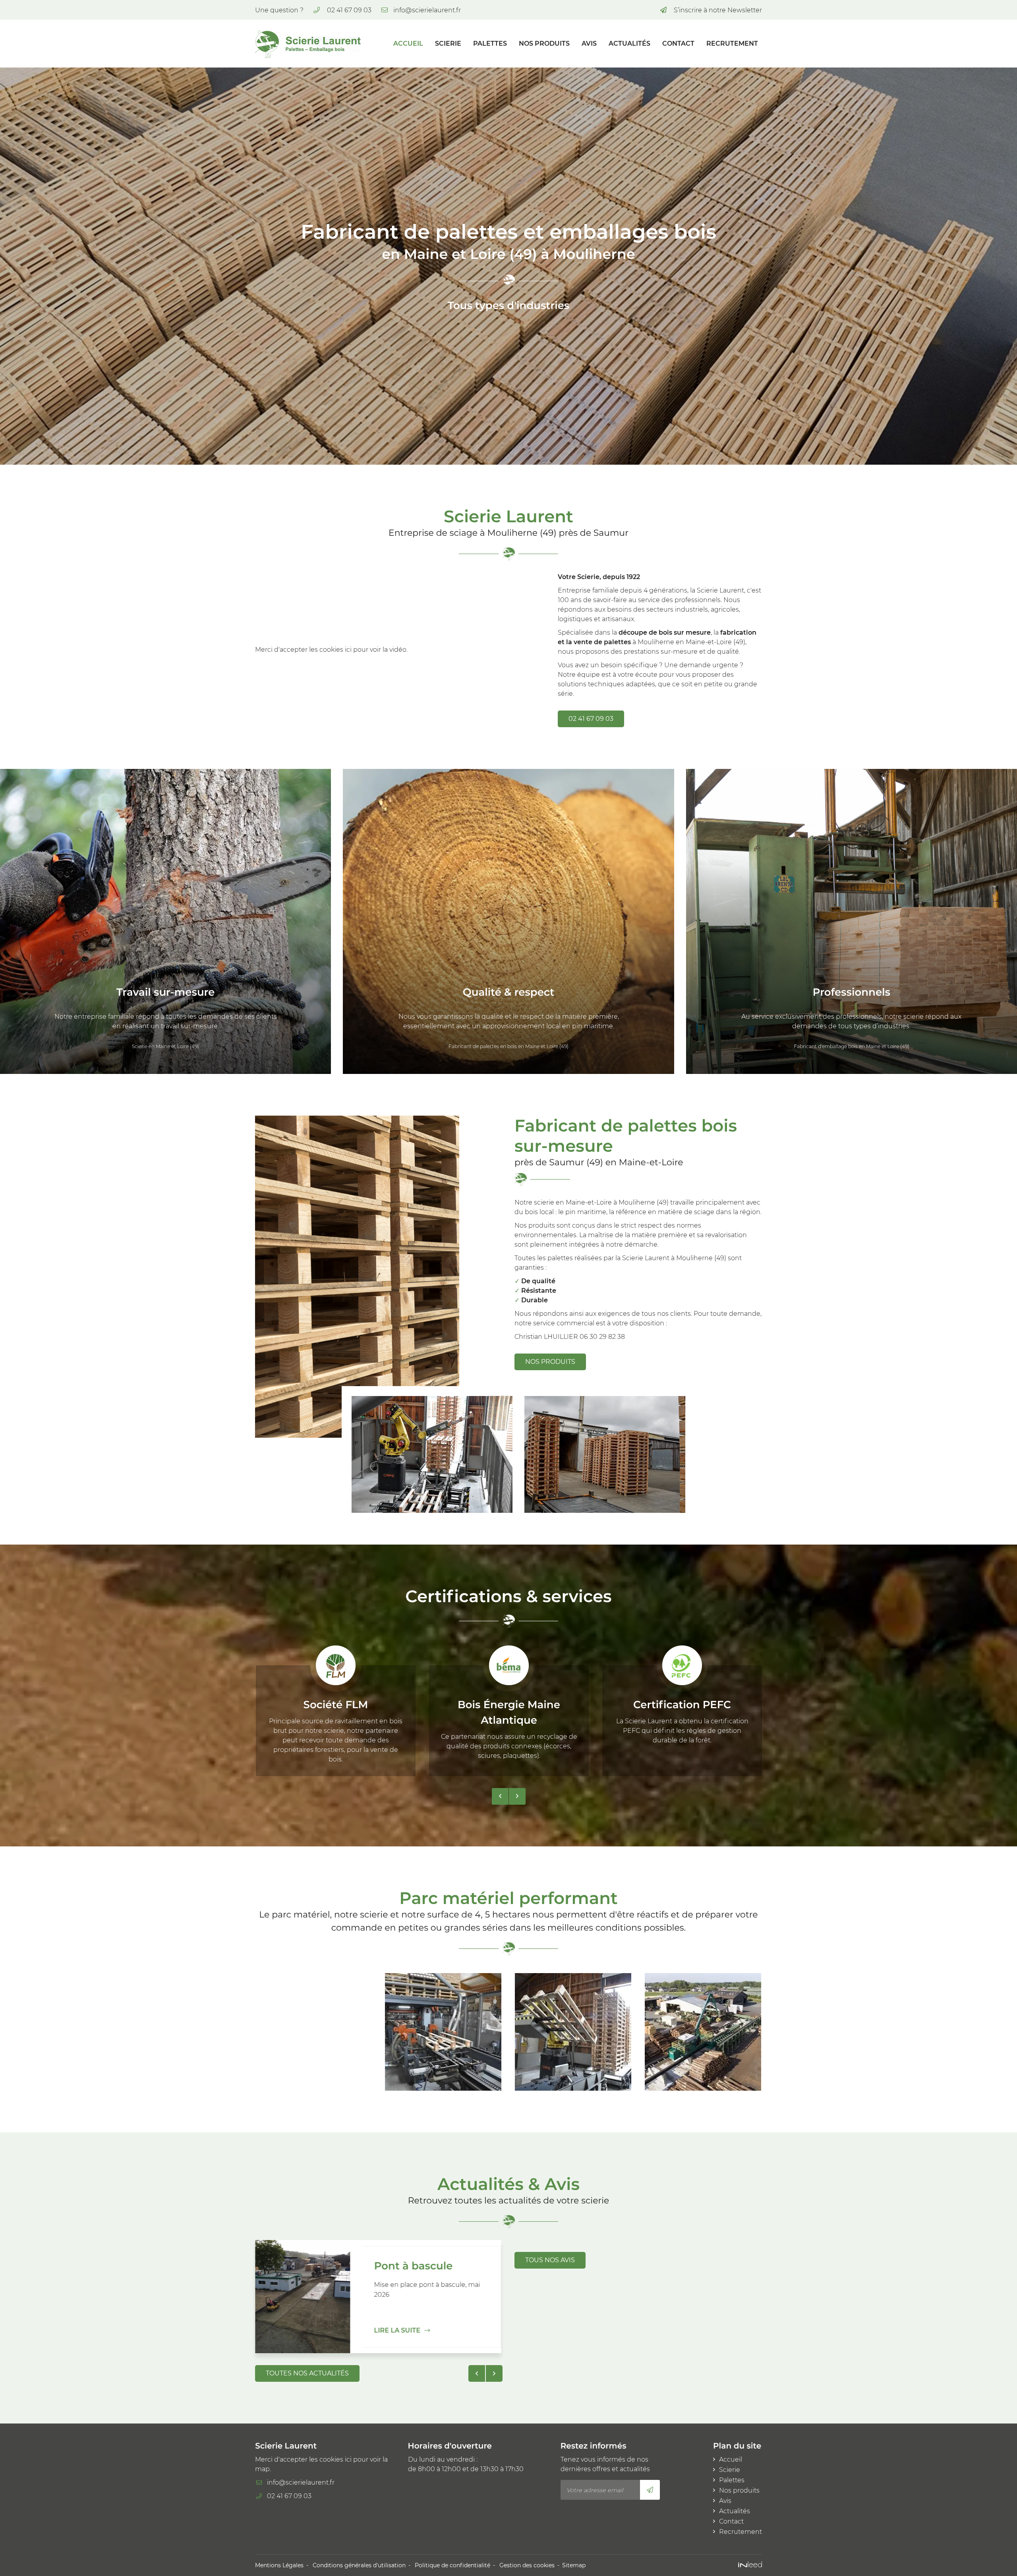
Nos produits (544, 43)
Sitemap (574, 2565)
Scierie (448, 43)
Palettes (490, 43)
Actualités (629, 43)
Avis (589, 43)
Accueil (408, 43)
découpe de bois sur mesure (665, 632)
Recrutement (732, 43)
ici (348, 650)
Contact (678, 43)
